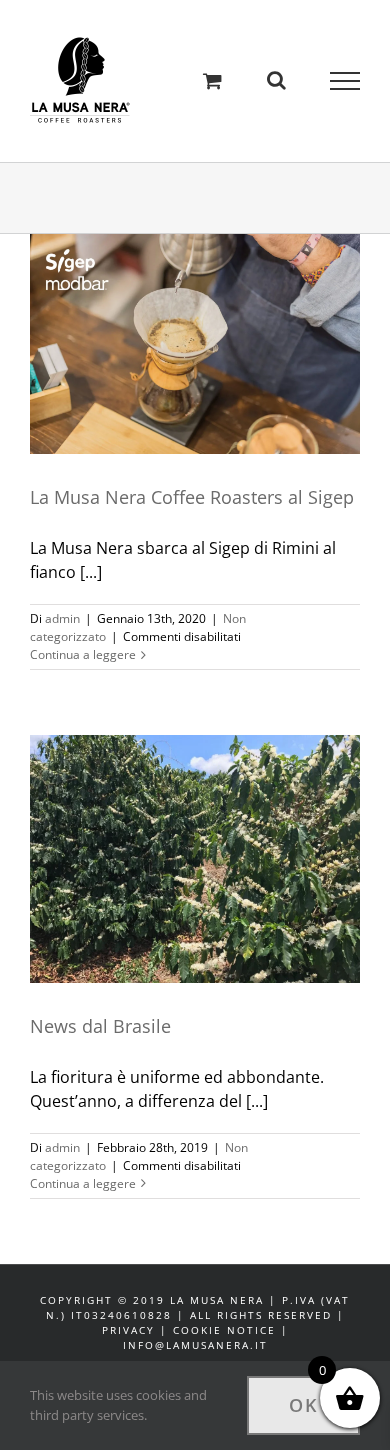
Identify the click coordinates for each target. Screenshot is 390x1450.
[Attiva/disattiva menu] (345, 81)
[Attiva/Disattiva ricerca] (276, 80)
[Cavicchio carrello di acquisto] (212, 80)
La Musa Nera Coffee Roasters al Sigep (179, 314)
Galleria (212, 314)
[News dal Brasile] (195, 859)
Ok (303, 1405)
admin (62, 618)
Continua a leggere (83, 654)
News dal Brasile (179, 840)
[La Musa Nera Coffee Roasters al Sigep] (195, 344)
